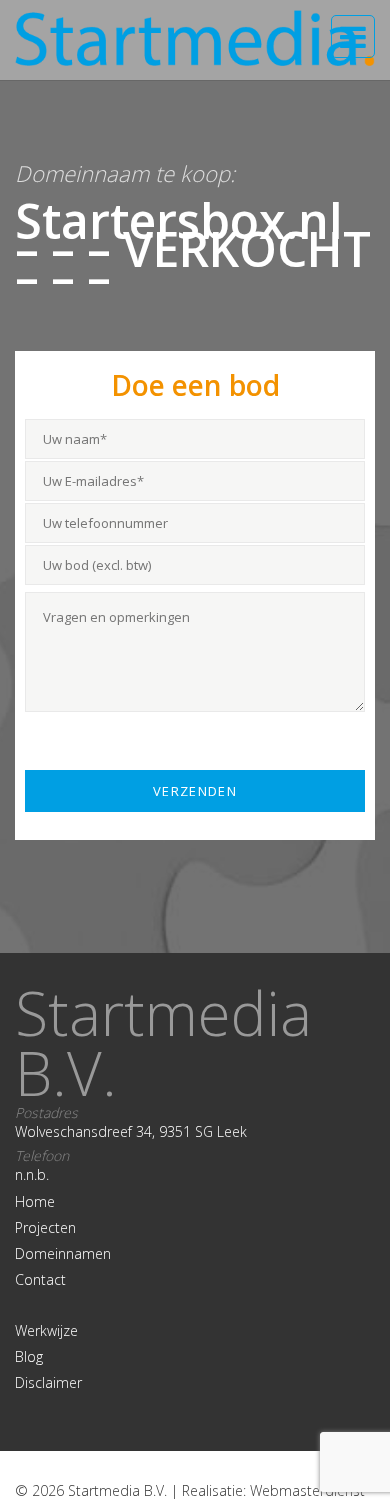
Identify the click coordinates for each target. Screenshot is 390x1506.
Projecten (45, 1227)
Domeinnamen (63, 1253)
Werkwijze (46, 1330)
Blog (29, 1356)
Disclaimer (48, 1382)
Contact (40, 1279)
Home (35, 1201)
